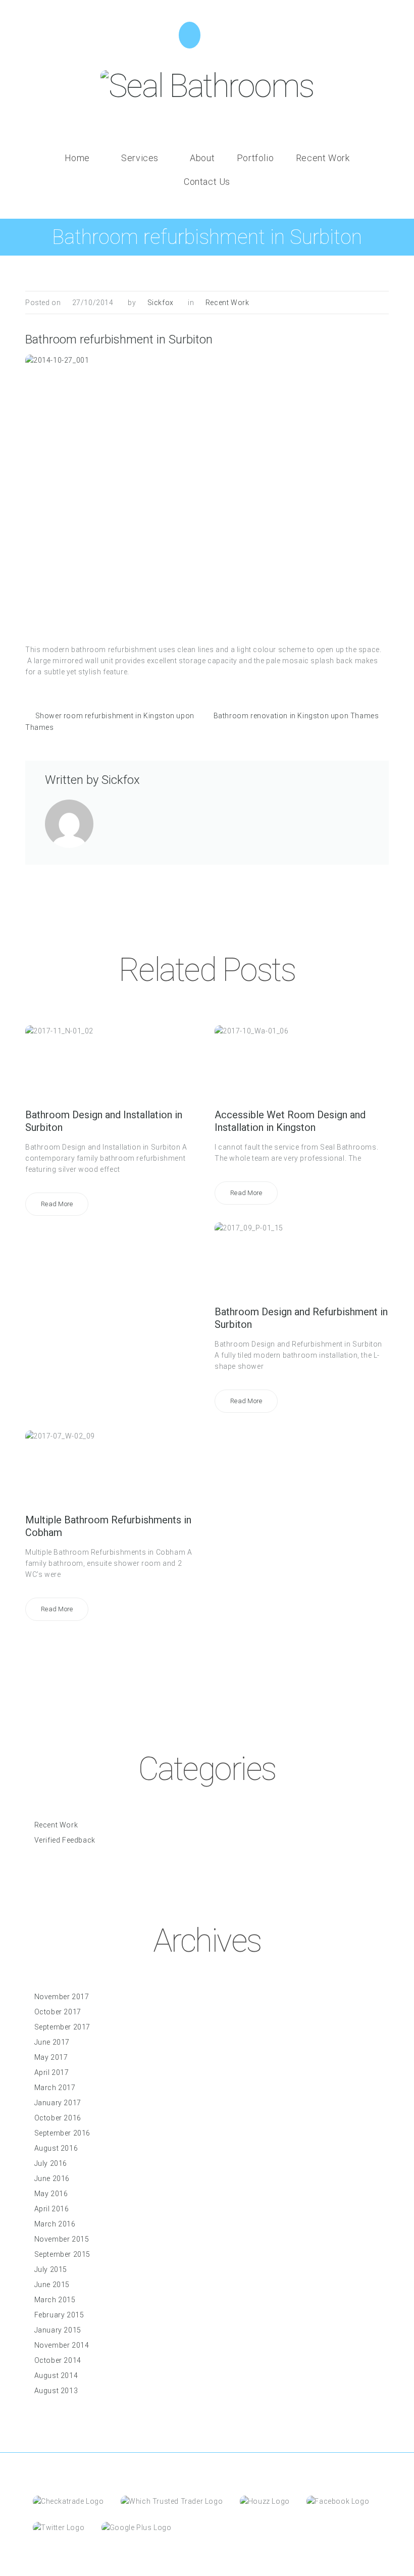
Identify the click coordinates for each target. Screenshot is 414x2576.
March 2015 (55, 2300)
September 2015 (62, 2254)
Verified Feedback (65, 1840)
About (202, 158)
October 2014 (58, 2360)
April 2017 (52, 2072)
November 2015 (62, 2239)
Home (77, 158)
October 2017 (58, 2012)
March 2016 (55, 2224)
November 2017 (62, 1997)
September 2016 (62, 2133)
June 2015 (52, 2285)
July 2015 (51, 2269)
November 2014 (62, 2345)
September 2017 (62, 2027)
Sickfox (161, 303)
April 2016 (52, 2209)
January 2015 (58, 2330)
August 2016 (56, 2148)
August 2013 (56, 2391)
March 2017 (55, 2088)
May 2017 (51, 2057)
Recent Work (323, 158)
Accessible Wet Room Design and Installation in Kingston (290, 1121)
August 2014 (56, 2375)
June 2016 (52, 2178)
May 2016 (51, 2194)
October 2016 (58, 2118)
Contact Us (207, 182)
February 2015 (59, 2315)
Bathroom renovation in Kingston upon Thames (296, 716)
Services (140, 158)
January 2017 (58, 2103)
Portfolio (255, 158)
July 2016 (51, 2163)
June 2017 (52, 2042)
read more (57, 1204)
